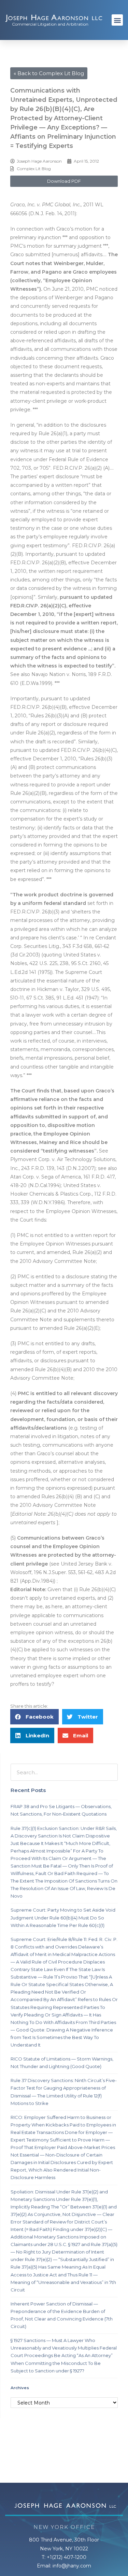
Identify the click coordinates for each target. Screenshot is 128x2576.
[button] (117, 20)
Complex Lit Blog (34, 169)
